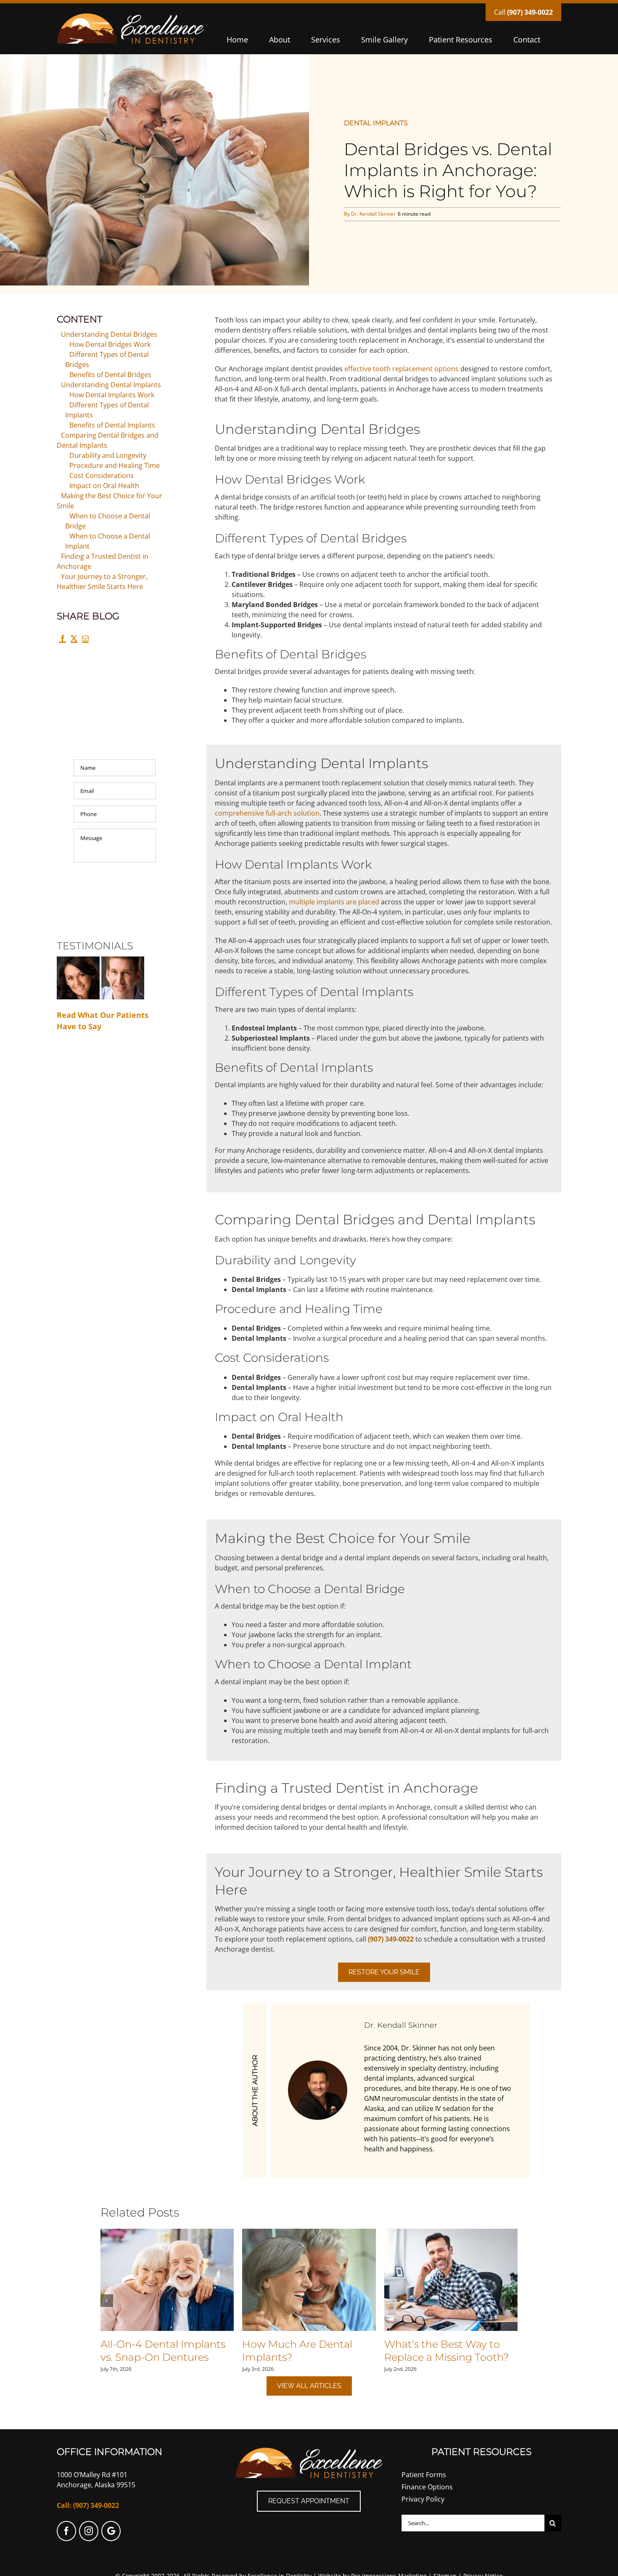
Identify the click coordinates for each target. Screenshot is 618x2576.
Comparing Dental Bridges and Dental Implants (108, 440)
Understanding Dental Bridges (109, 334)
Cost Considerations (102, 476)
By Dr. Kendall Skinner (370, 214)
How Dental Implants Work (112, 395)
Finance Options (427, 2487)
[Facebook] (62, 641)
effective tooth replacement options (401, 369)
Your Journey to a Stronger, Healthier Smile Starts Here (102, 581)
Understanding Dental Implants (111, 385)
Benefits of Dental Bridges (110, 375)
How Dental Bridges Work (110, 344)
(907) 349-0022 (530, 12)
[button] (107, 2301)
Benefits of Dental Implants (112, 425)
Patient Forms (424, 2475)
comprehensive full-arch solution (267, 813)
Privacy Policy (423, 2499)
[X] (74, 641)
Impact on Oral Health (104, 486)
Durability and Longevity (108, 455)
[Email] (85, 641)
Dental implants (376, 123)
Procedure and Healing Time (115, 465)
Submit (115, 890)
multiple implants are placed (334, 902)
